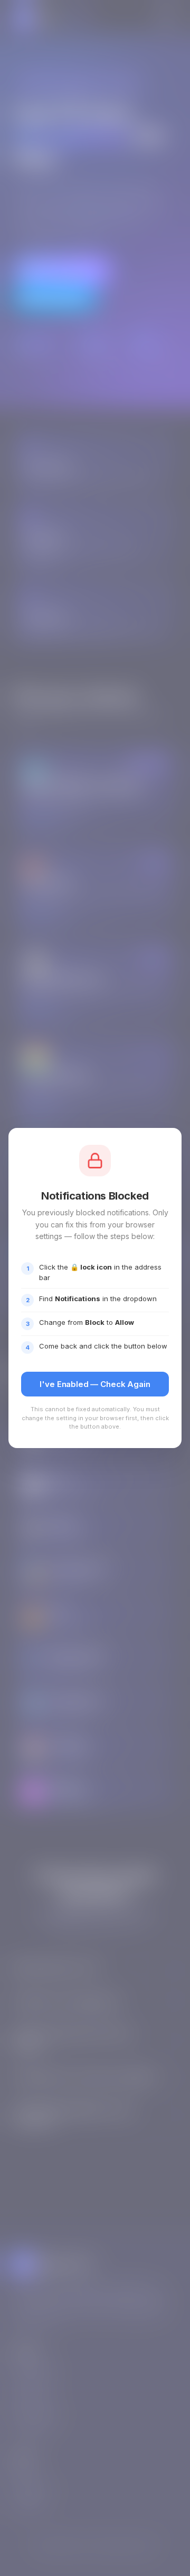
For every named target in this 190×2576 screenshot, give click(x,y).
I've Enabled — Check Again (95, 1384)
